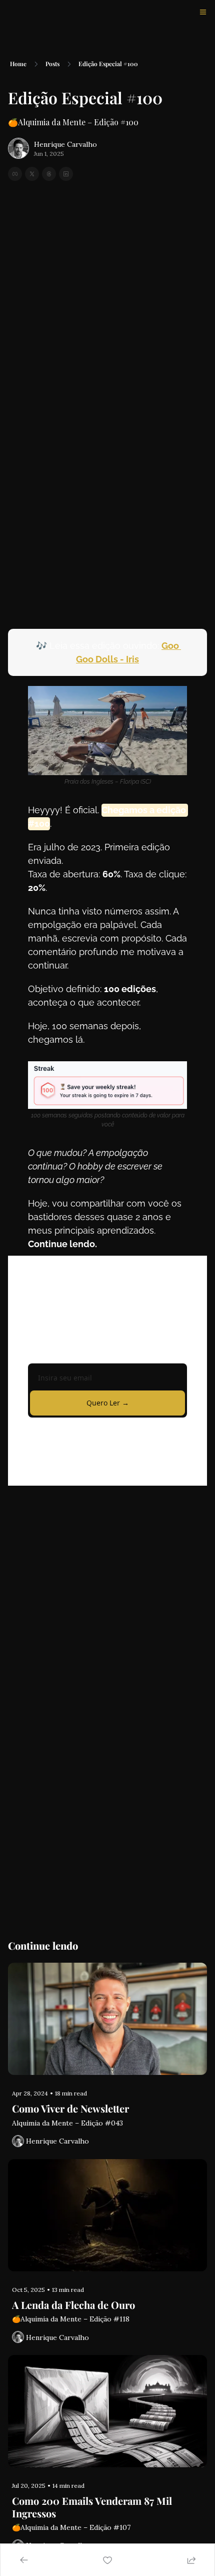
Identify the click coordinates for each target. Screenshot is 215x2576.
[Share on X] (32, 174)
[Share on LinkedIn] (66, 174)
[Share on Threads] (49, 174)
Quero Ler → (108, 1403)
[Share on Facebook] (15, 174)
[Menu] (203, 12)
